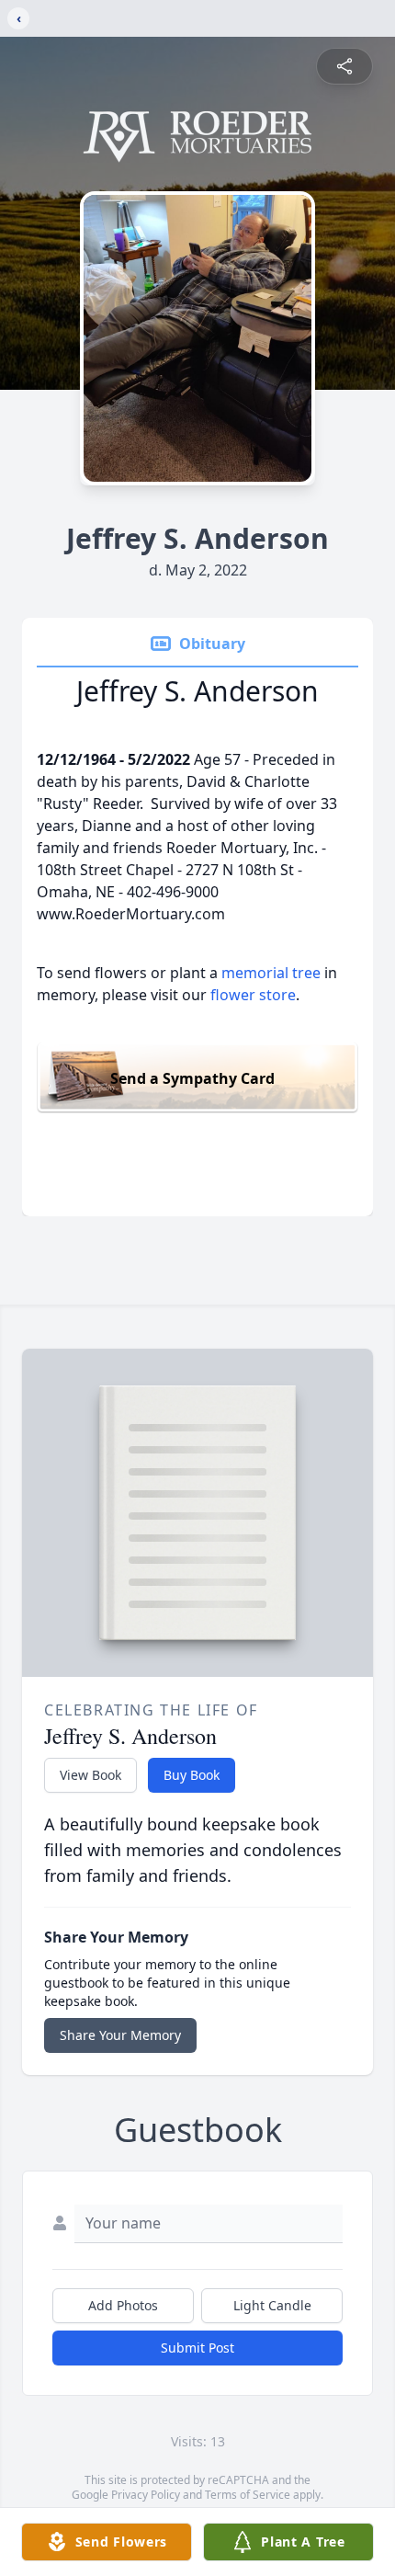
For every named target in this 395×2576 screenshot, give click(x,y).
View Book (90, 1775)
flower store (253, 995)
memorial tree (271, 973)
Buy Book (192, 1775)
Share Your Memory (120, 2035)
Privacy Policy (146, 2495)
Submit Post (197, 2348)
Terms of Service (248, 2495)
